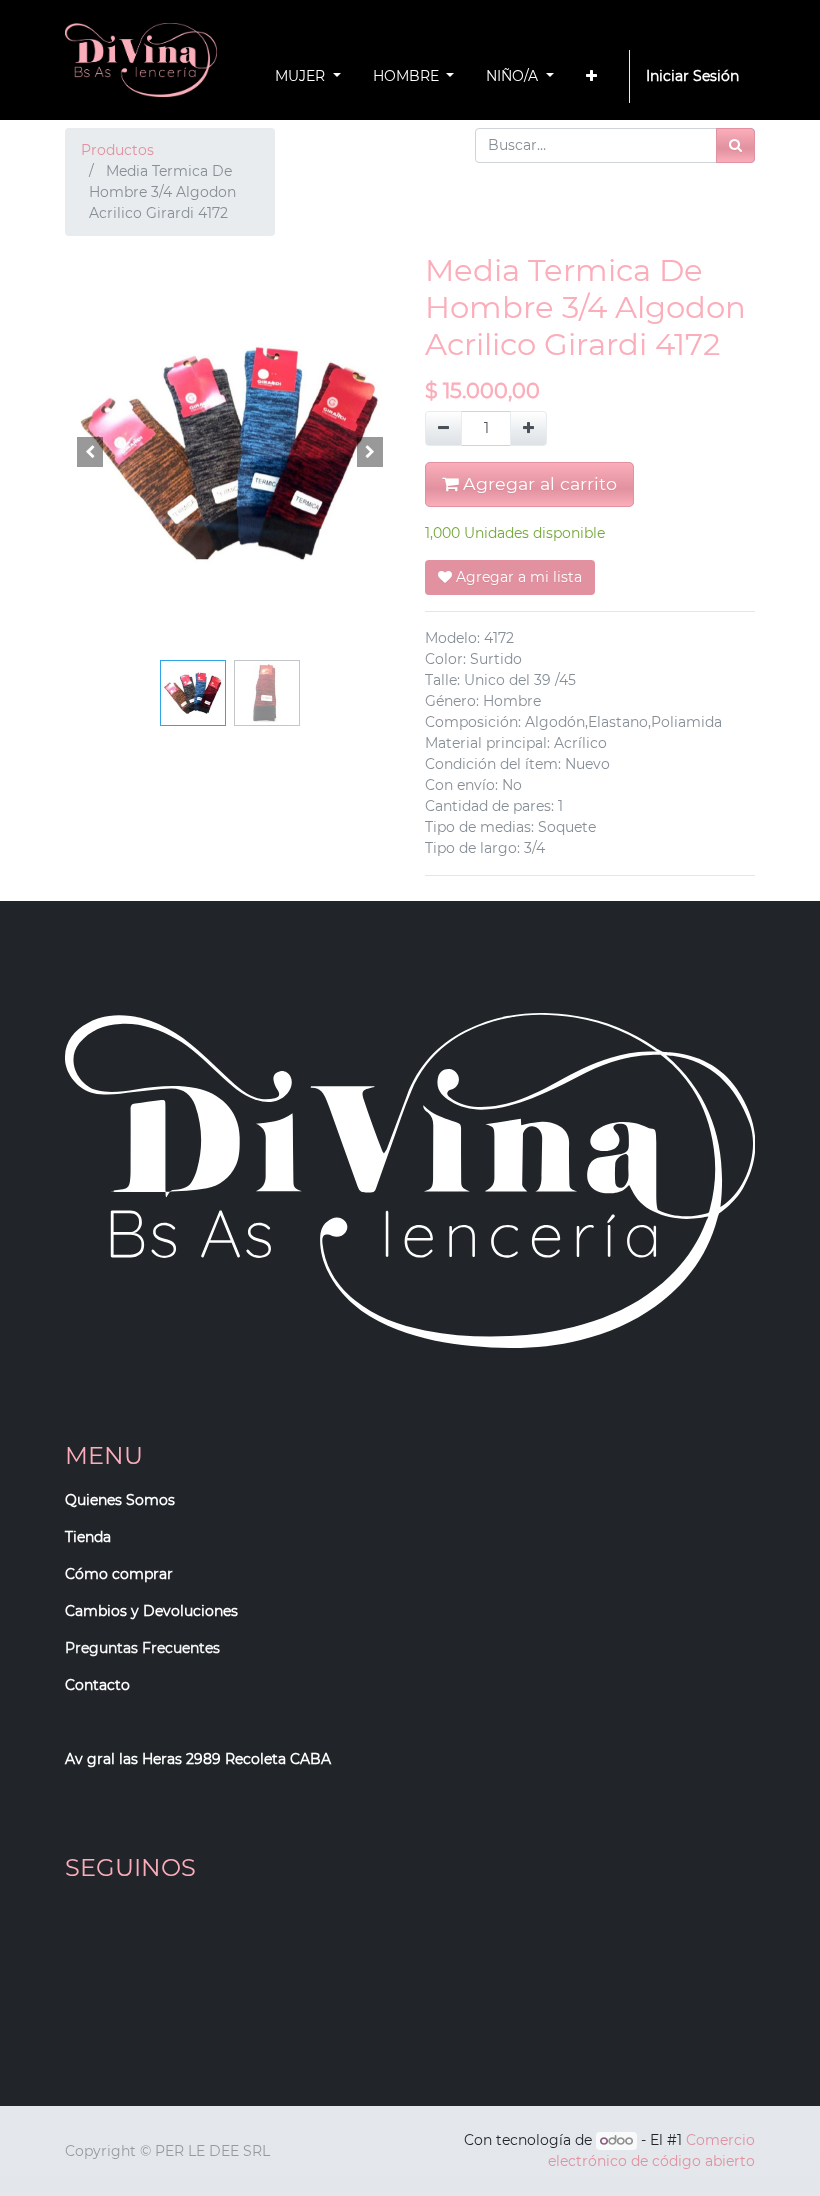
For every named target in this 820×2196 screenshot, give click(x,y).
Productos (117, 150)
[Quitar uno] (443, 428)
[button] (591, 76)
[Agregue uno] (528, 428)
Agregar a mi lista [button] (517, 577)
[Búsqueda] (735, 145)
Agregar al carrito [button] (537, 483)
